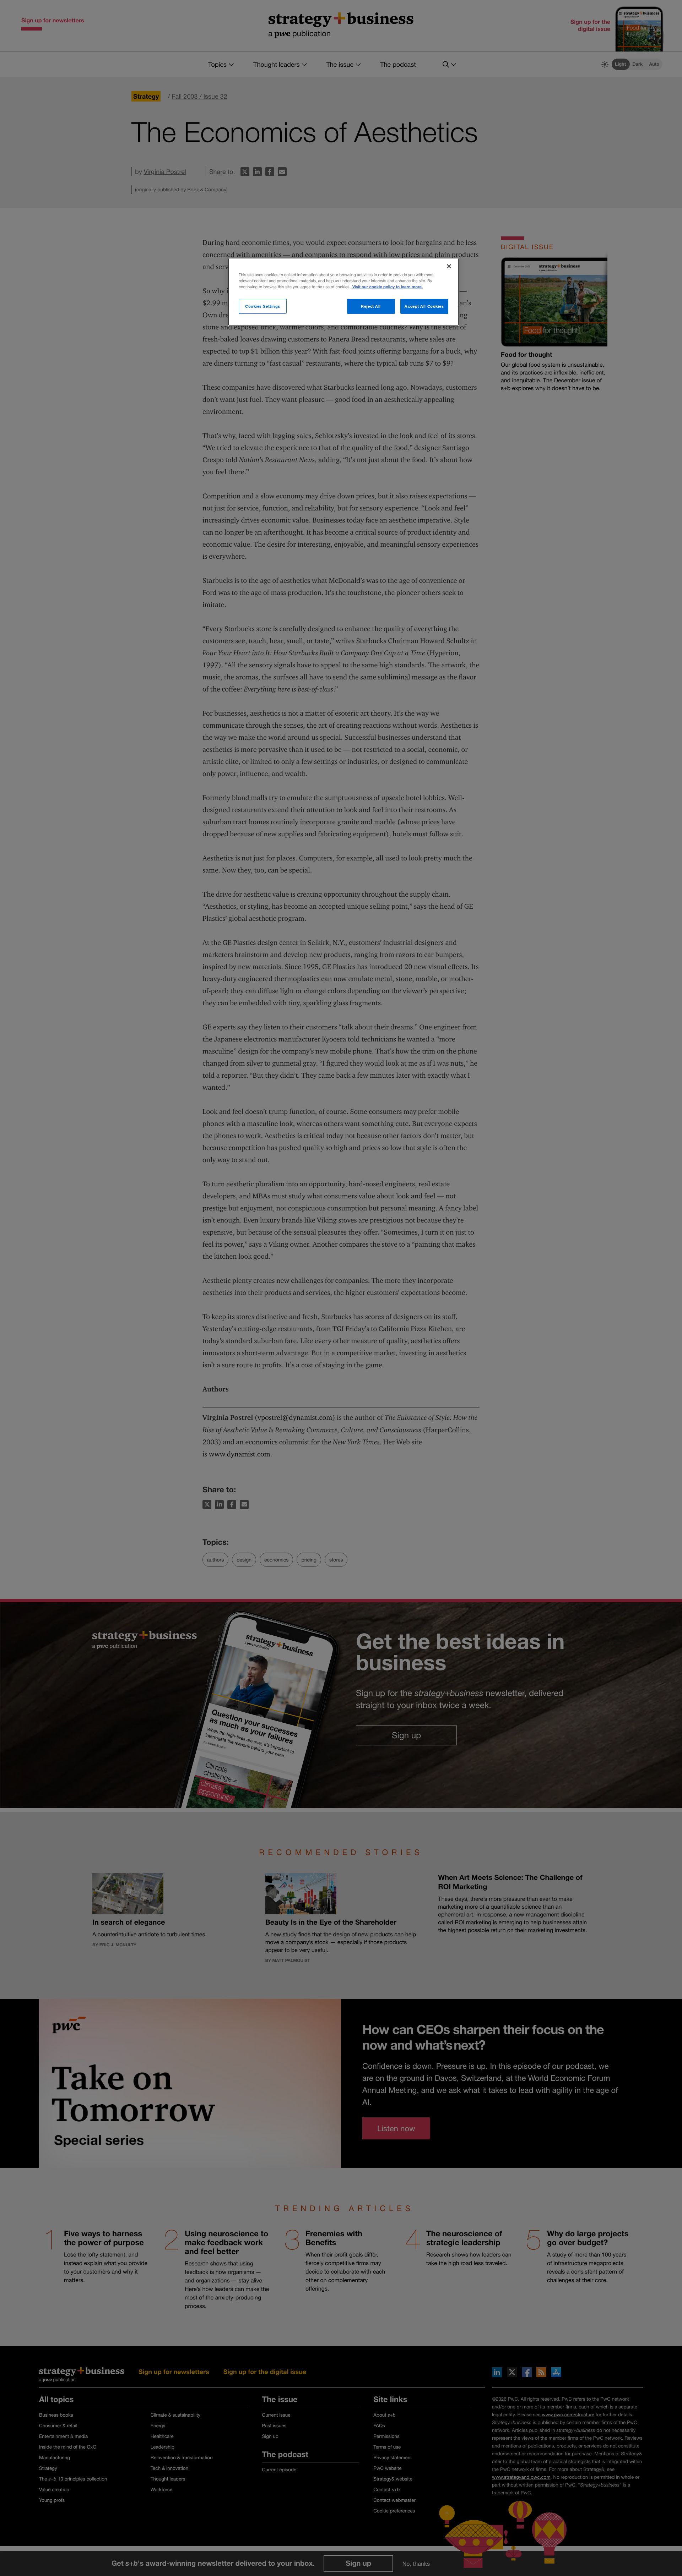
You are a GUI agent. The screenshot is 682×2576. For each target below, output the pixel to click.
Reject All (371, 306)
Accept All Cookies (424, 306)
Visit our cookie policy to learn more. (388, 287)
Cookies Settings (263, 306)
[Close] (449, 266)
